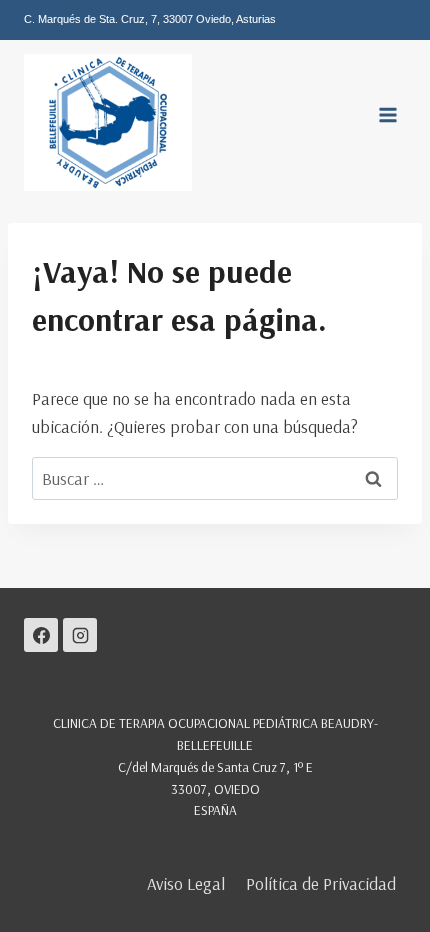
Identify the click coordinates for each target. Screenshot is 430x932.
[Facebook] (41, 635)
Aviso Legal (186, 883)
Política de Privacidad (321, 883)
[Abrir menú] (387, 115)
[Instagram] (80, 635)
